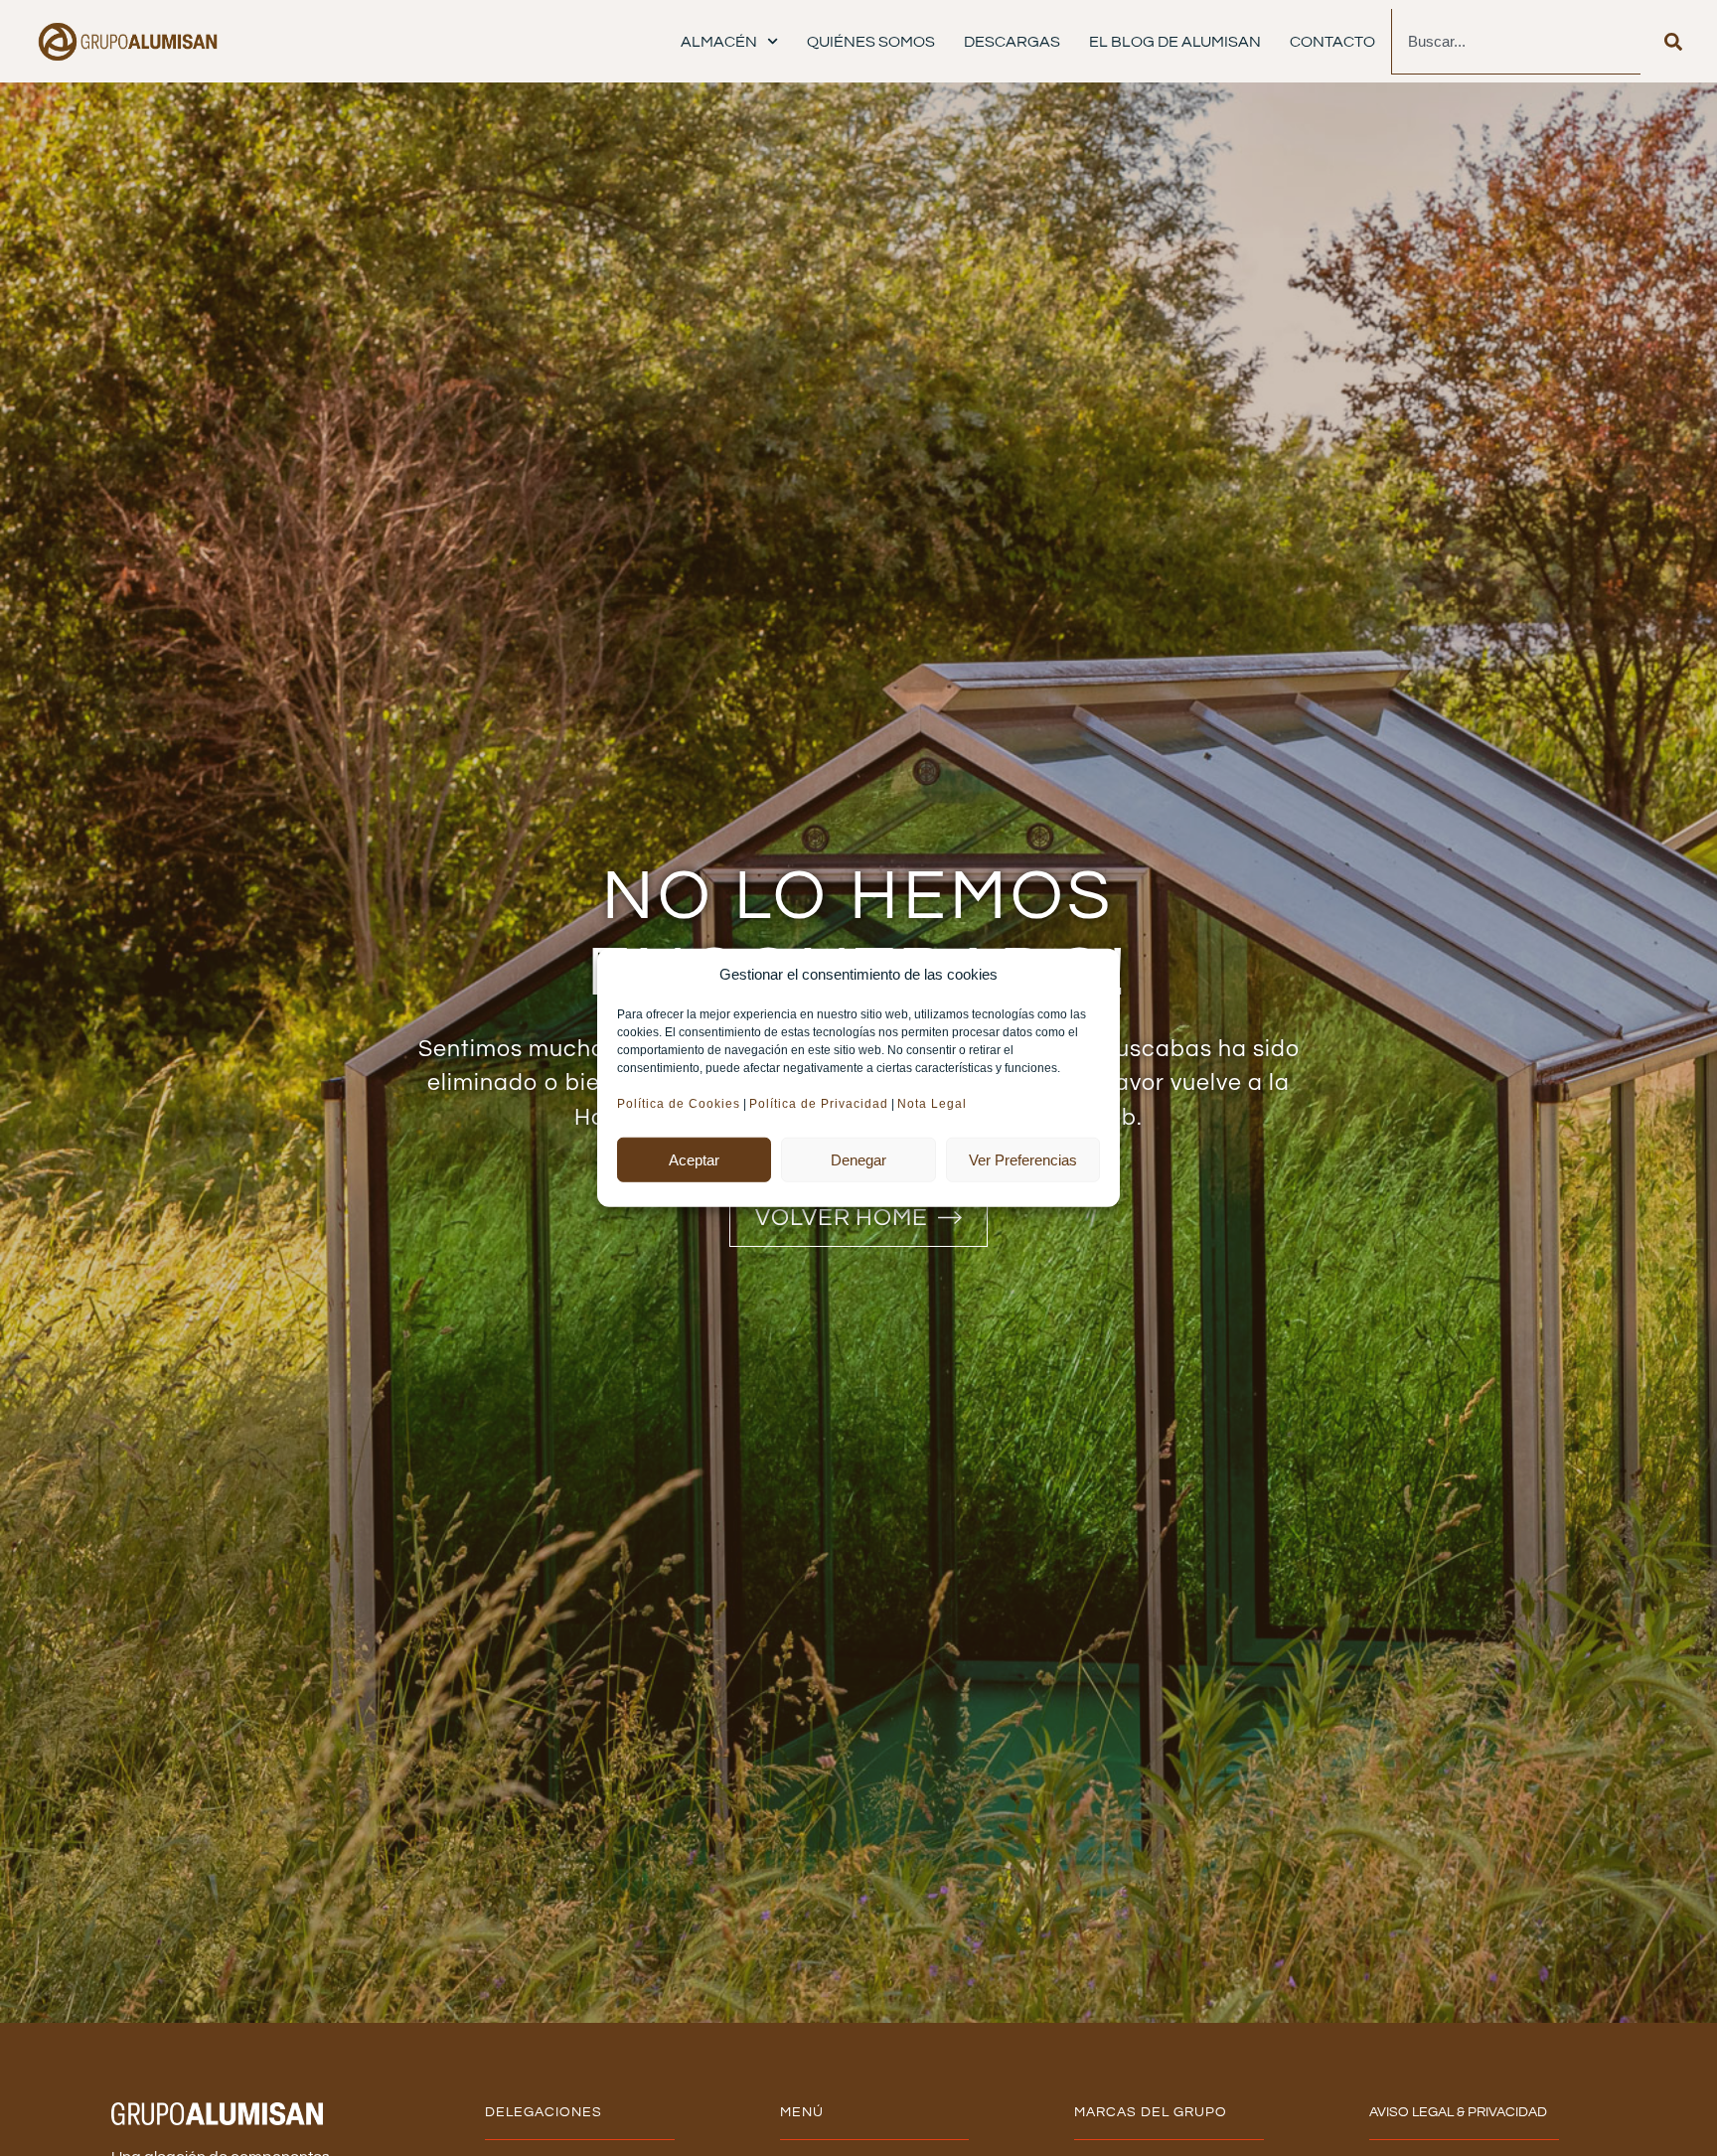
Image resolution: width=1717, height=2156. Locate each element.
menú (802, 2112)
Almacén (719, 42)
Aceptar (694, 1160)
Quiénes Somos (871, 42)
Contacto (1332, 42)
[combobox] (1516, 42)
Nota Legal (934, 1104)
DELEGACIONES (544, 2112)
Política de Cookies (679, 1104)
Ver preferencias (1023, 1160)
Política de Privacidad (819, 1104)
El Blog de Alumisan (1175, 42)
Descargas (1012, 42)
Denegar (858, 1160)
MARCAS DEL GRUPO (1151, 2112)
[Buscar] (1673, 42)
